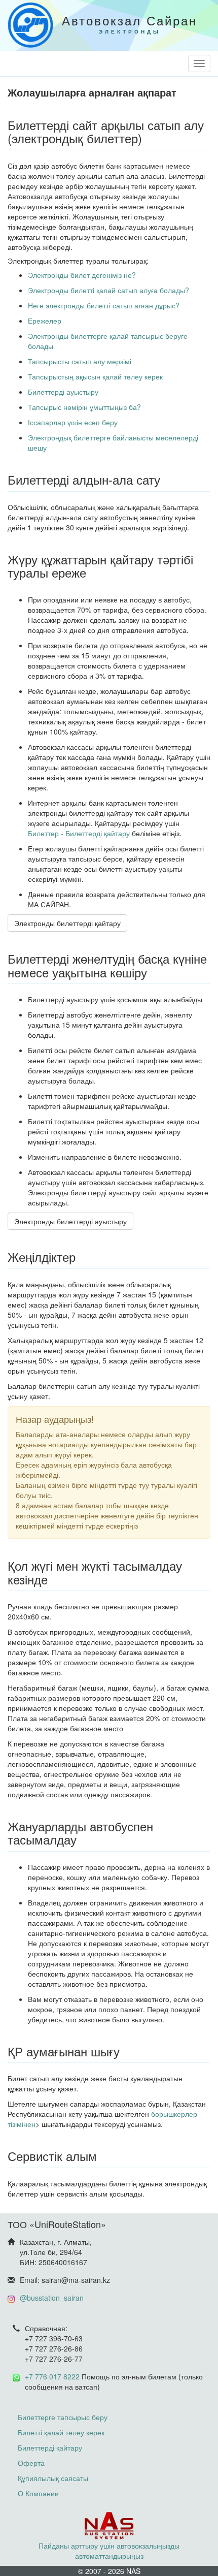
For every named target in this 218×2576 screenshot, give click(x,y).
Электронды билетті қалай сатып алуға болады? (108, 290)
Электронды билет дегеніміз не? (82, 275)
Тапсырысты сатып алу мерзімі (80, 361)
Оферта (31, 2463)
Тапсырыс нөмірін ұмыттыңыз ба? (84, 407)
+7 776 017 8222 (52, 2376)
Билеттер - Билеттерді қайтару (79, 833)
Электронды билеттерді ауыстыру (70, 1221)
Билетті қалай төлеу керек (61, 2432)
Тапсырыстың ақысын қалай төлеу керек (95, 376)
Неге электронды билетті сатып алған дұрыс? (104, 305)
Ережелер (45, 321)
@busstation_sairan (52, 2298)
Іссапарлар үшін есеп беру (73, 422)
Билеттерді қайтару (50, 2447)
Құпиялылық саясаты (53, 2478)
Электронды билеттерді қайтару (67, 923)
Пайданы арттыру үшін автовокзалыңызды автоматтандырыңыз (109, 2551)
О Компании (38, 2493)
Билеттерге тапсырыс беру (63, 2417)
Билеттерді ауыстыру (63, 392)
